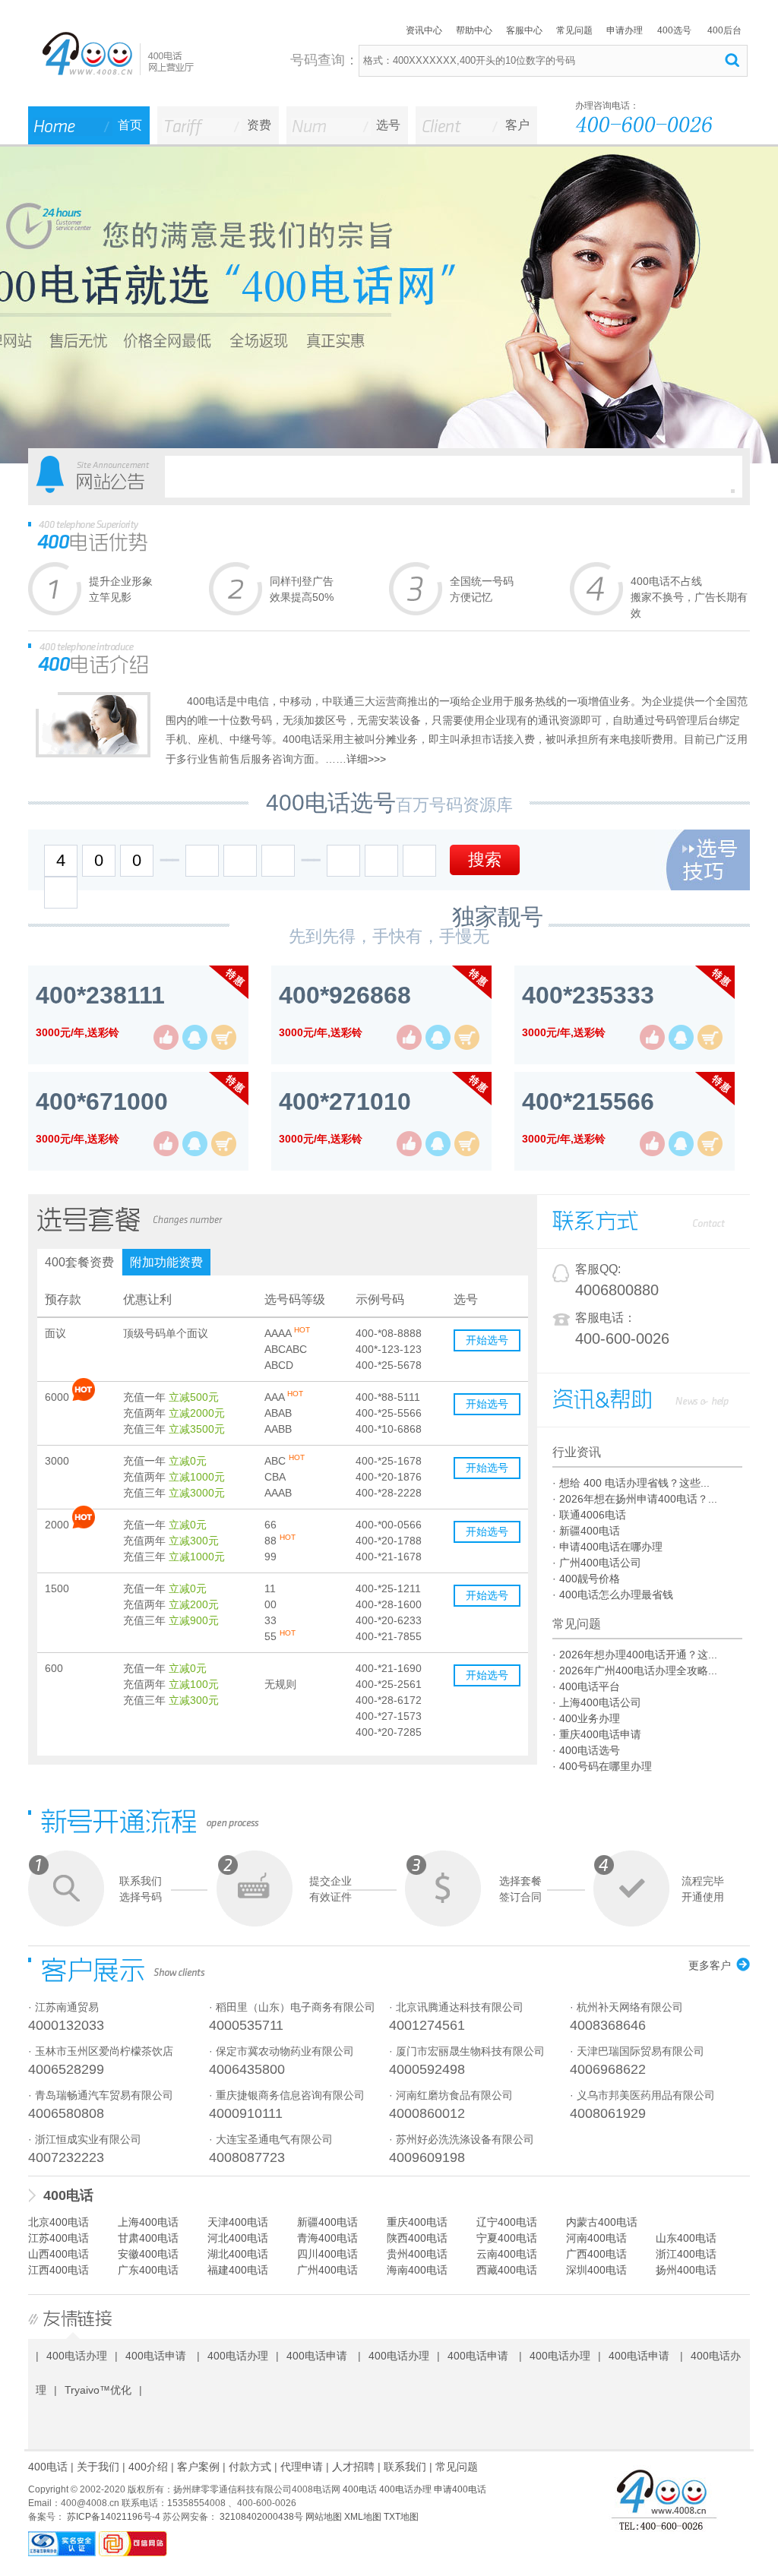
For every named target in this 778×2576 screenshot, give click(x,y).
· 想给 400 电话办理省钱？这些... (631, 1483)
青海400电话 (327, 2238)
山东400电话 (686, 2238)
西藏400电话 (507, 2270)
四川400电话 (327, 2254)
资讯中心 (424, 30)
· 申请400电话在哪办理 (607, 1547)
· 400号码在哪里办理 (602, 1766)
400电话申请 (156, 2356)
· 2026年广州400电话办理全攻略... (635, 1670)
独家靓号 (498, 917)
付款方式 (250, 2467)
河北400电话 (238, 2238)
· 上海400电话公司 (597, 1702)
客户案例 (198, 2467)
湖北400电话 (238, 2254)
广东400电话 (148, 2270)
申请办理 (625, 30)
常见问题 (574, 30)
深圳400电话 (596, 2270)
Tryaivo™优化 (98, 2390)
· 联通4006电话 (589, 1515)
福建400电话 (238, 2270)
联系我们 (405, 2467)
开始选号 (487, 1340)
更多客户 (710, 1965)
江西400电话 (59, 2270)
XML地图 (363, 2517)
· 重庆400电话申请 (597, 1734)
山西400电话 (59, 2254)
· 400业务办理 (586, 1718)
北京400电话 (59, 2222)
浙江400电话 (686, 2254)
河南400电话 (596, 2238)
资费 (259, 125)
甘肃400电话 (148, 2238)
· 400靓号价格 (586, 1579)
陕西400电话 (417, 2238)
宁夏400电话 (507, 2238)
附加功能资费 (166, 1262)
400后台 (724, 30)
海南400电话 (417, 2270)
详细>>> (366, 759)
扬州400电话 (686, 2270)
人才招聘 (353, 2467)
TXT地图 (401, 2517)
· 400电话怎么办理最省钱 (613, 1595)
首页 (130, 125)
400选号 (674, 30)
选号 (388, 125)
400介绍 (148, 2467)
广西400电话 (596, 2254)
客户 (517, 125)
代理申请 (302, 2467)
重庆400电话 (417, 2222)
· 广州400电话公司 (597, 1563)
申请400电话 (460, 2489)
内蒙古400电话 (602, 2222)
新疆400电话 (327, 2222)
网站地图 (324, 2517)
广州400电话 (327, 2270)
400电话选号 (331, 803)
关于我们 (98, 2467)
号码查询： (324, 60)
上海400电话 (148, 2222)
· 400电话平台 (586, 1686)
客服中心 (524, 30)
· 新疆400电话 (586, 1531)
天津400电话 (238, 2222)
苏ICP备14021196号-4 (112, 2517)
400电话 (68, 2195)
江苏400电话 (59, 2238)
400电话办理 (77, 2356)
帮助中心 (474, 30)
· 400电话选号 (586, 1750)
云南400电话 (507, 2254)
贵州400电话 (417, 2254)
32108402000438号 (260, 2517)
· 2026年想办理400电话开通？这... (635, 1655)
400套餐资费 (79, 1262)
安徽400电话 (148, 2254)
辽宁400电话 (507, 2222)
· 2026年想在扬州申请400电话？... (635, 1499)
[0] (733, 491)
